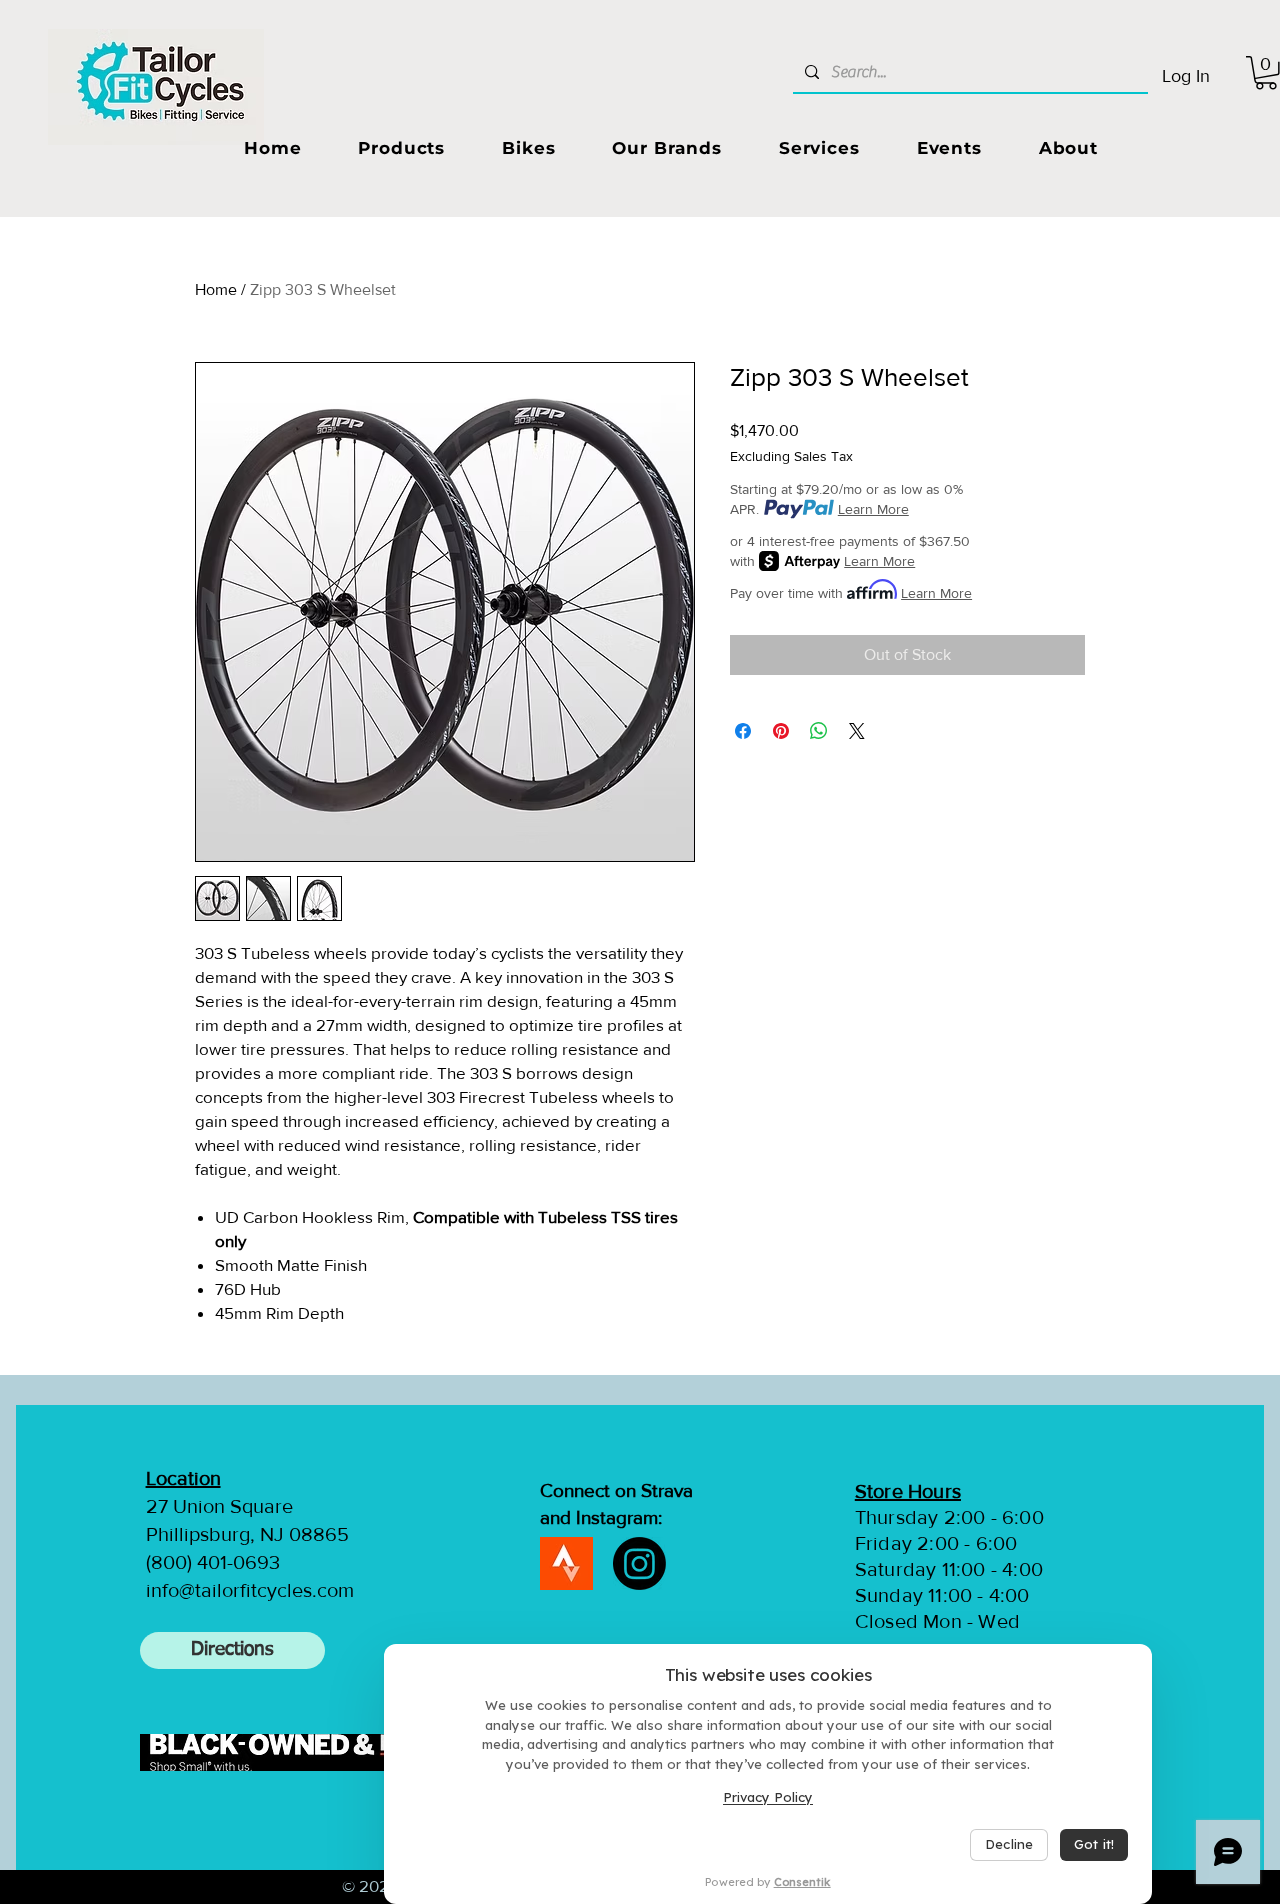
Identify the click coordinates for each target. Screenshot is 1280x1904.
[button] (402, 148)
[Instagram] (639, 1563)
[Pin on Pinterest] (781, 731)
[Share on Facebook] (743, 731)
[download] (566, 1563)
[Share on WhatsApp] (819, 731)
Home (216, 289)
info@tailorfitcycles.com (250, 1590)
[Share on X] (857, 731)
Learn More (873, 509)
